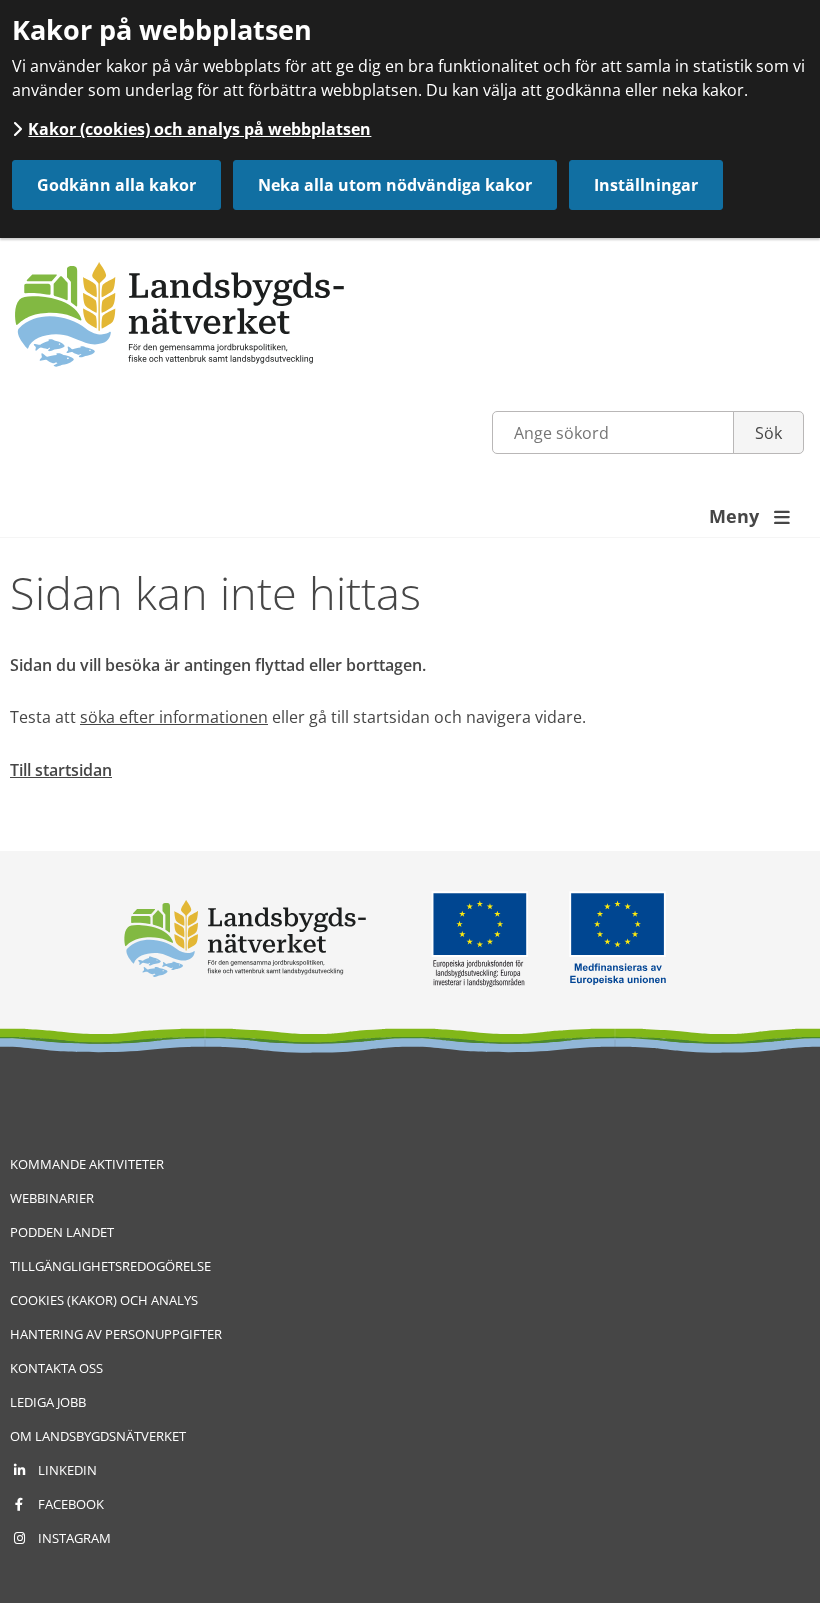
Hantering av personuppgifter (116, 1334)
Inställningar (646, 185)
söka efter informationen (174, 717)
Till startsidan (61, 770)
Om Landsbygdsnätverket (98, 1436)
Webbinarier (52, 1198)
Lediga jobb (48, 1402)
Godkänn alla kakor (116, 185)
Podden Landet (62, 1232)
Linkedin (67, 1470)
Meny (749, 516)
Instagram (74, 1538)
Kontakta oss (56, 1368)
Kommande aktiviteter (87, 1164)
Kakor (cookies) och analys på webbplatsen (199, 129)
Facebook (71, 1504)
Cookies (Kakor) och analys (104, 1300)
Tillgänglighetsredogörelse (110, 1266)
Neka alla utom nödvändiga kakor (395, 185)
